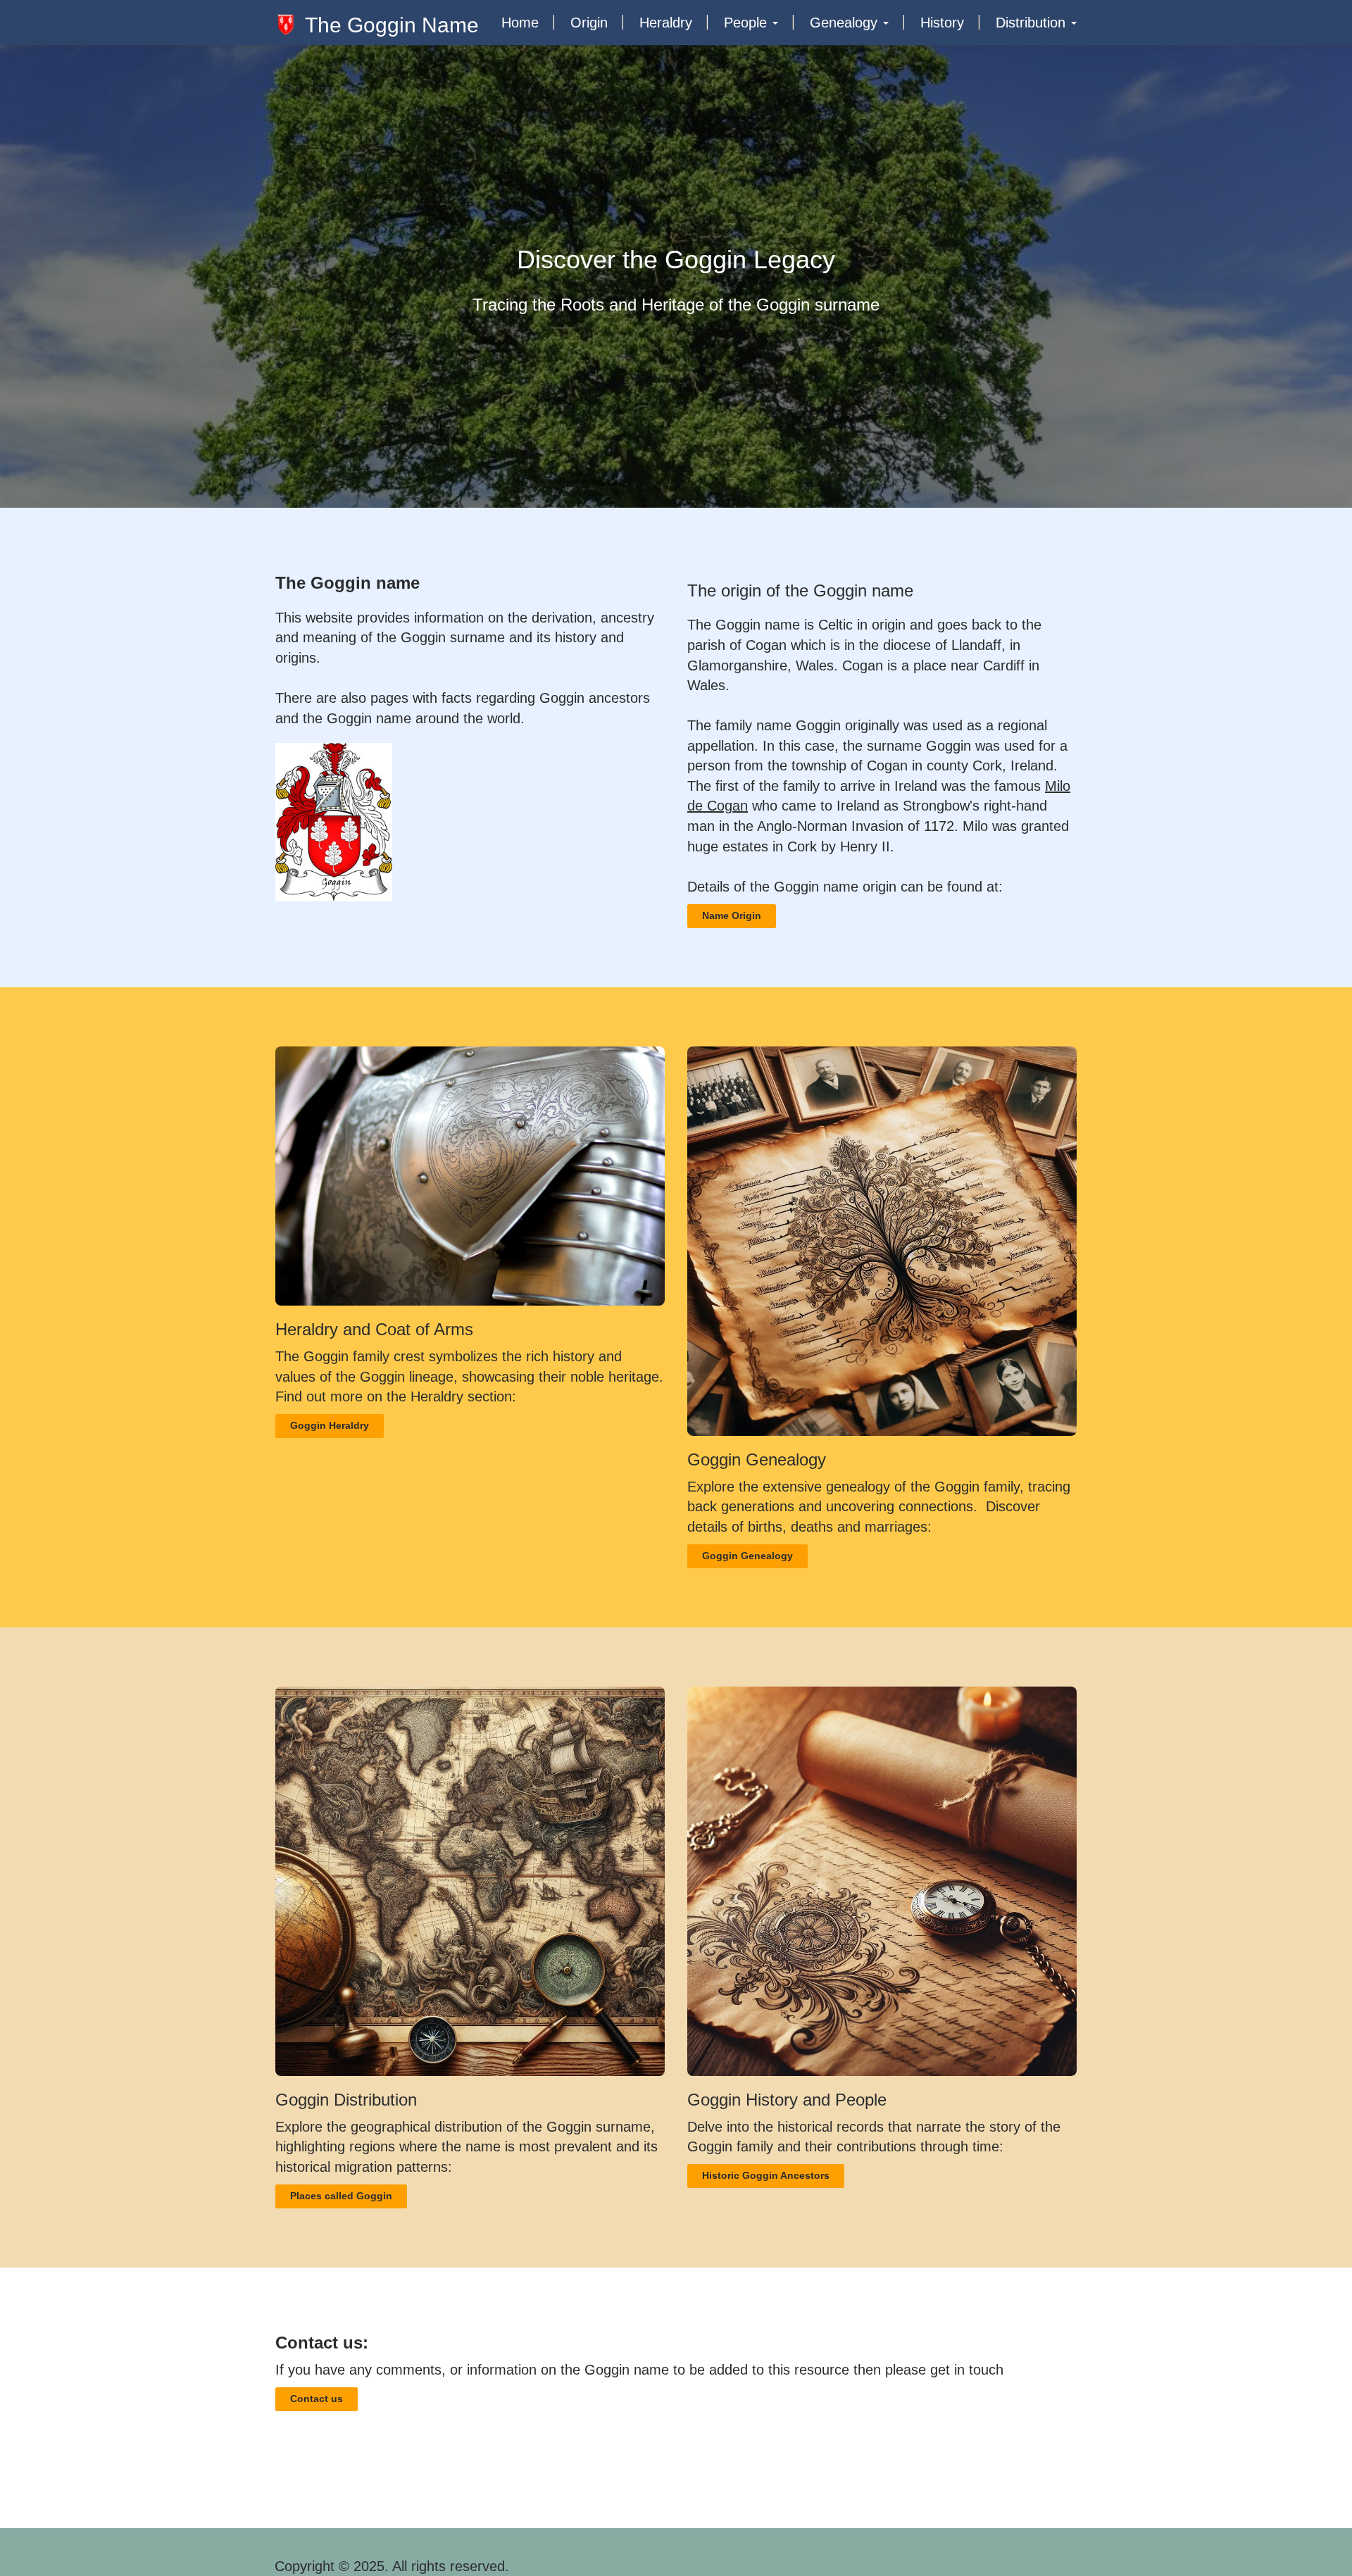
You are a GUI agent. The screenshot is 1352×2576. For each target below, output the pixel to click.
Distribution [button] (1033, 23)
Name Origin (732, 915)
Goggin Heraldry (330, 1425)
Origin (589, 23)
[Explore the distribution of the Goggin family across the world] (470, 1881)
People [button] (747, 23)
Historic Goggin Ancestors (766, 2175)
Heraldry (666, 23)
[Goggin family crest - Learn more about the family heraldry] (470, 1176)
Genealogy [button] (846, 23)
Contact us (317, 2399)
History (942, 23)
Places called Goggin (341, 2196)
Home (520, 23)
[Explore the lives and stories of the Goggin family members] (882, 1881)
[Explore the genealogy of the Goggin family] (882, 1241)
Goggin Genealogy (747, 1556)
